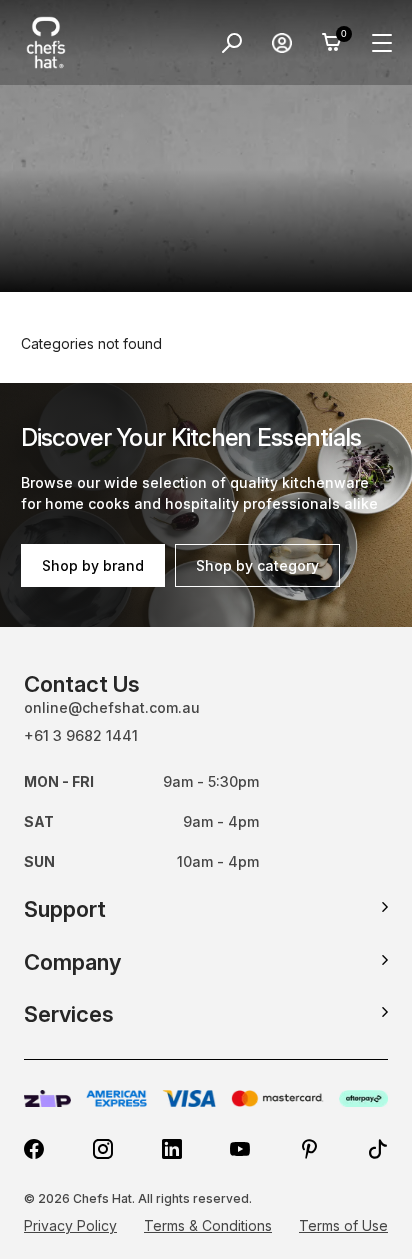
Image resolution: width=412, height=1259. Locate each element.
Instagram (103, 1149)
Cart (332, 43)
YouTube (240, 1149)
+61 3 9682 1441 (81, 735)
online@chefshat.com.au (112, 707)
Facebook (34, 1149)
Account (282, 43)
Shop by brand (93, 565)
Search (232, 43)
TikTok (378, 1149)
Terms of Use (343, 1225)
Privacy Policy (70, 1225)
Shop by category (257, 565)
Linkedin (172, 1149)
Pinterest (309, 1149)
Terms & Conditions (208, 1225)
